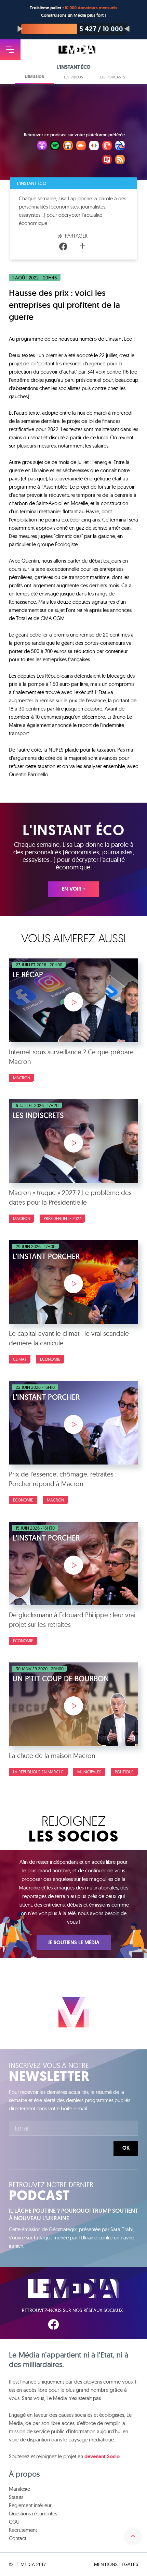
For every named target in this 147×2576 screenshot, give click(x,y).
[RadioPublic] (107, 161)
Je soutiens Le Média (74, 1943)
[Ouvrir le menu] (10, 50)
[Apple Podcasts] (42, 147)
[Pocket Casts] (107, 147)
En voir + (74, 889)
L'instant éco (32, 183)
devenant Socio (102, 2456)
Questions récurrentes (33, 2514)
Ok (126, 2148)
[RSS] (120, 161)
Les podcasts (113, 77)
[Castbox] (81, 147)
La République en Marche (38, 1772)
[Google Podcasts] (94, 147)
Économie (50, 1359)
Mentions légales (116, 2564)
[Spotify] (55, 147)
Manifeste (19, 2489)
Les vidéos (73, 77)
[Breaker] (120, 147)
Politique (124, 1772)
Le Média (73, 2289)
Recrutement (23, 2530)
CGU (14, 2522)
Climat (20, 1359)
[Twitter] (73, 247)
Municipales (89, 1772)
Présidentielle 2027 (62, 1218)
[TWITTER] (75, 2324)
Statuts (16, 2497)
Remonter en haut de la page (133, 2536)
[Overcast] (68, 147)
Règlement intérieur (30, 2505)
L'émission (35, 77)
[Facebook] (63, 247)
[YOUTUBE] (95, 2324)
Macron (22, 1078)
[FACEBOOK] (53, 2324)
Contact (18, 2538)
